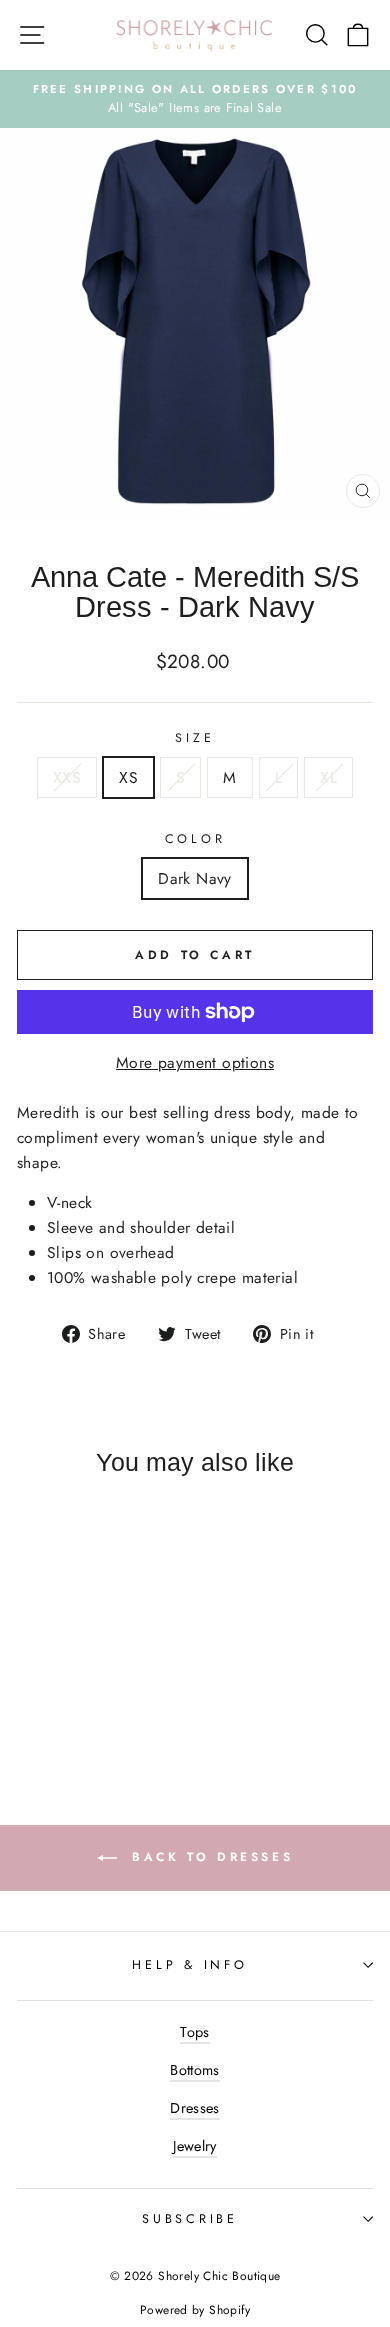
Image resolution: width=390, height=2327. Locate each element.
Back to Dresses (209, 1857)
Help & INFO (189, 1965)
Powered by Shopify (195, 2310)
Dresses (195, 2108)
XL (328, 777)
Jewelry (195, 2146)
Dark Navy (195, 878)
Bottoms (195, 2070)
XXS (67, 777)
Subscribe (190, 2219)
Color (195, 839)
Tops (195, 2032)
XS (128, 777)
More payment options (195, 1062)
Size (194, 738)
